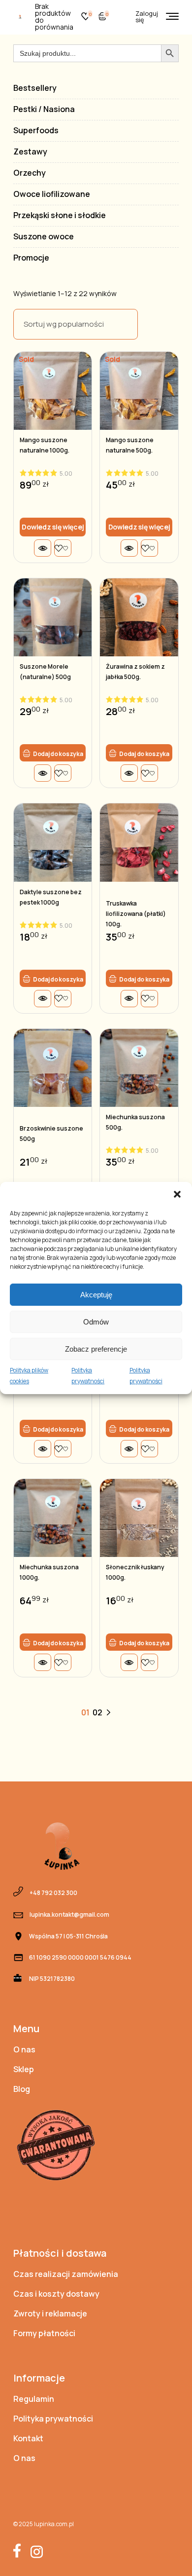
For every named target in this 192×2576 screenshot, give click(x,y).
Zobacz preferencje (96, 1349)
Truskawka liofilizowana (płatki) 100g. (136, 914)
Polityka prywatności (88, 1376)
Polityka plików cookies (29, 1376)
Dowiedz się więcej (53, 527)
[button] (177, 1194)
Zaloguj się (147, 17)
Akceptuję (96, 1295)
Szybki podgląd (43, 548)
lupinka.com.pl (54, 2524)
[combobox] (76, 324)
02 (97, 1712)
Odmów (96, 1322)
